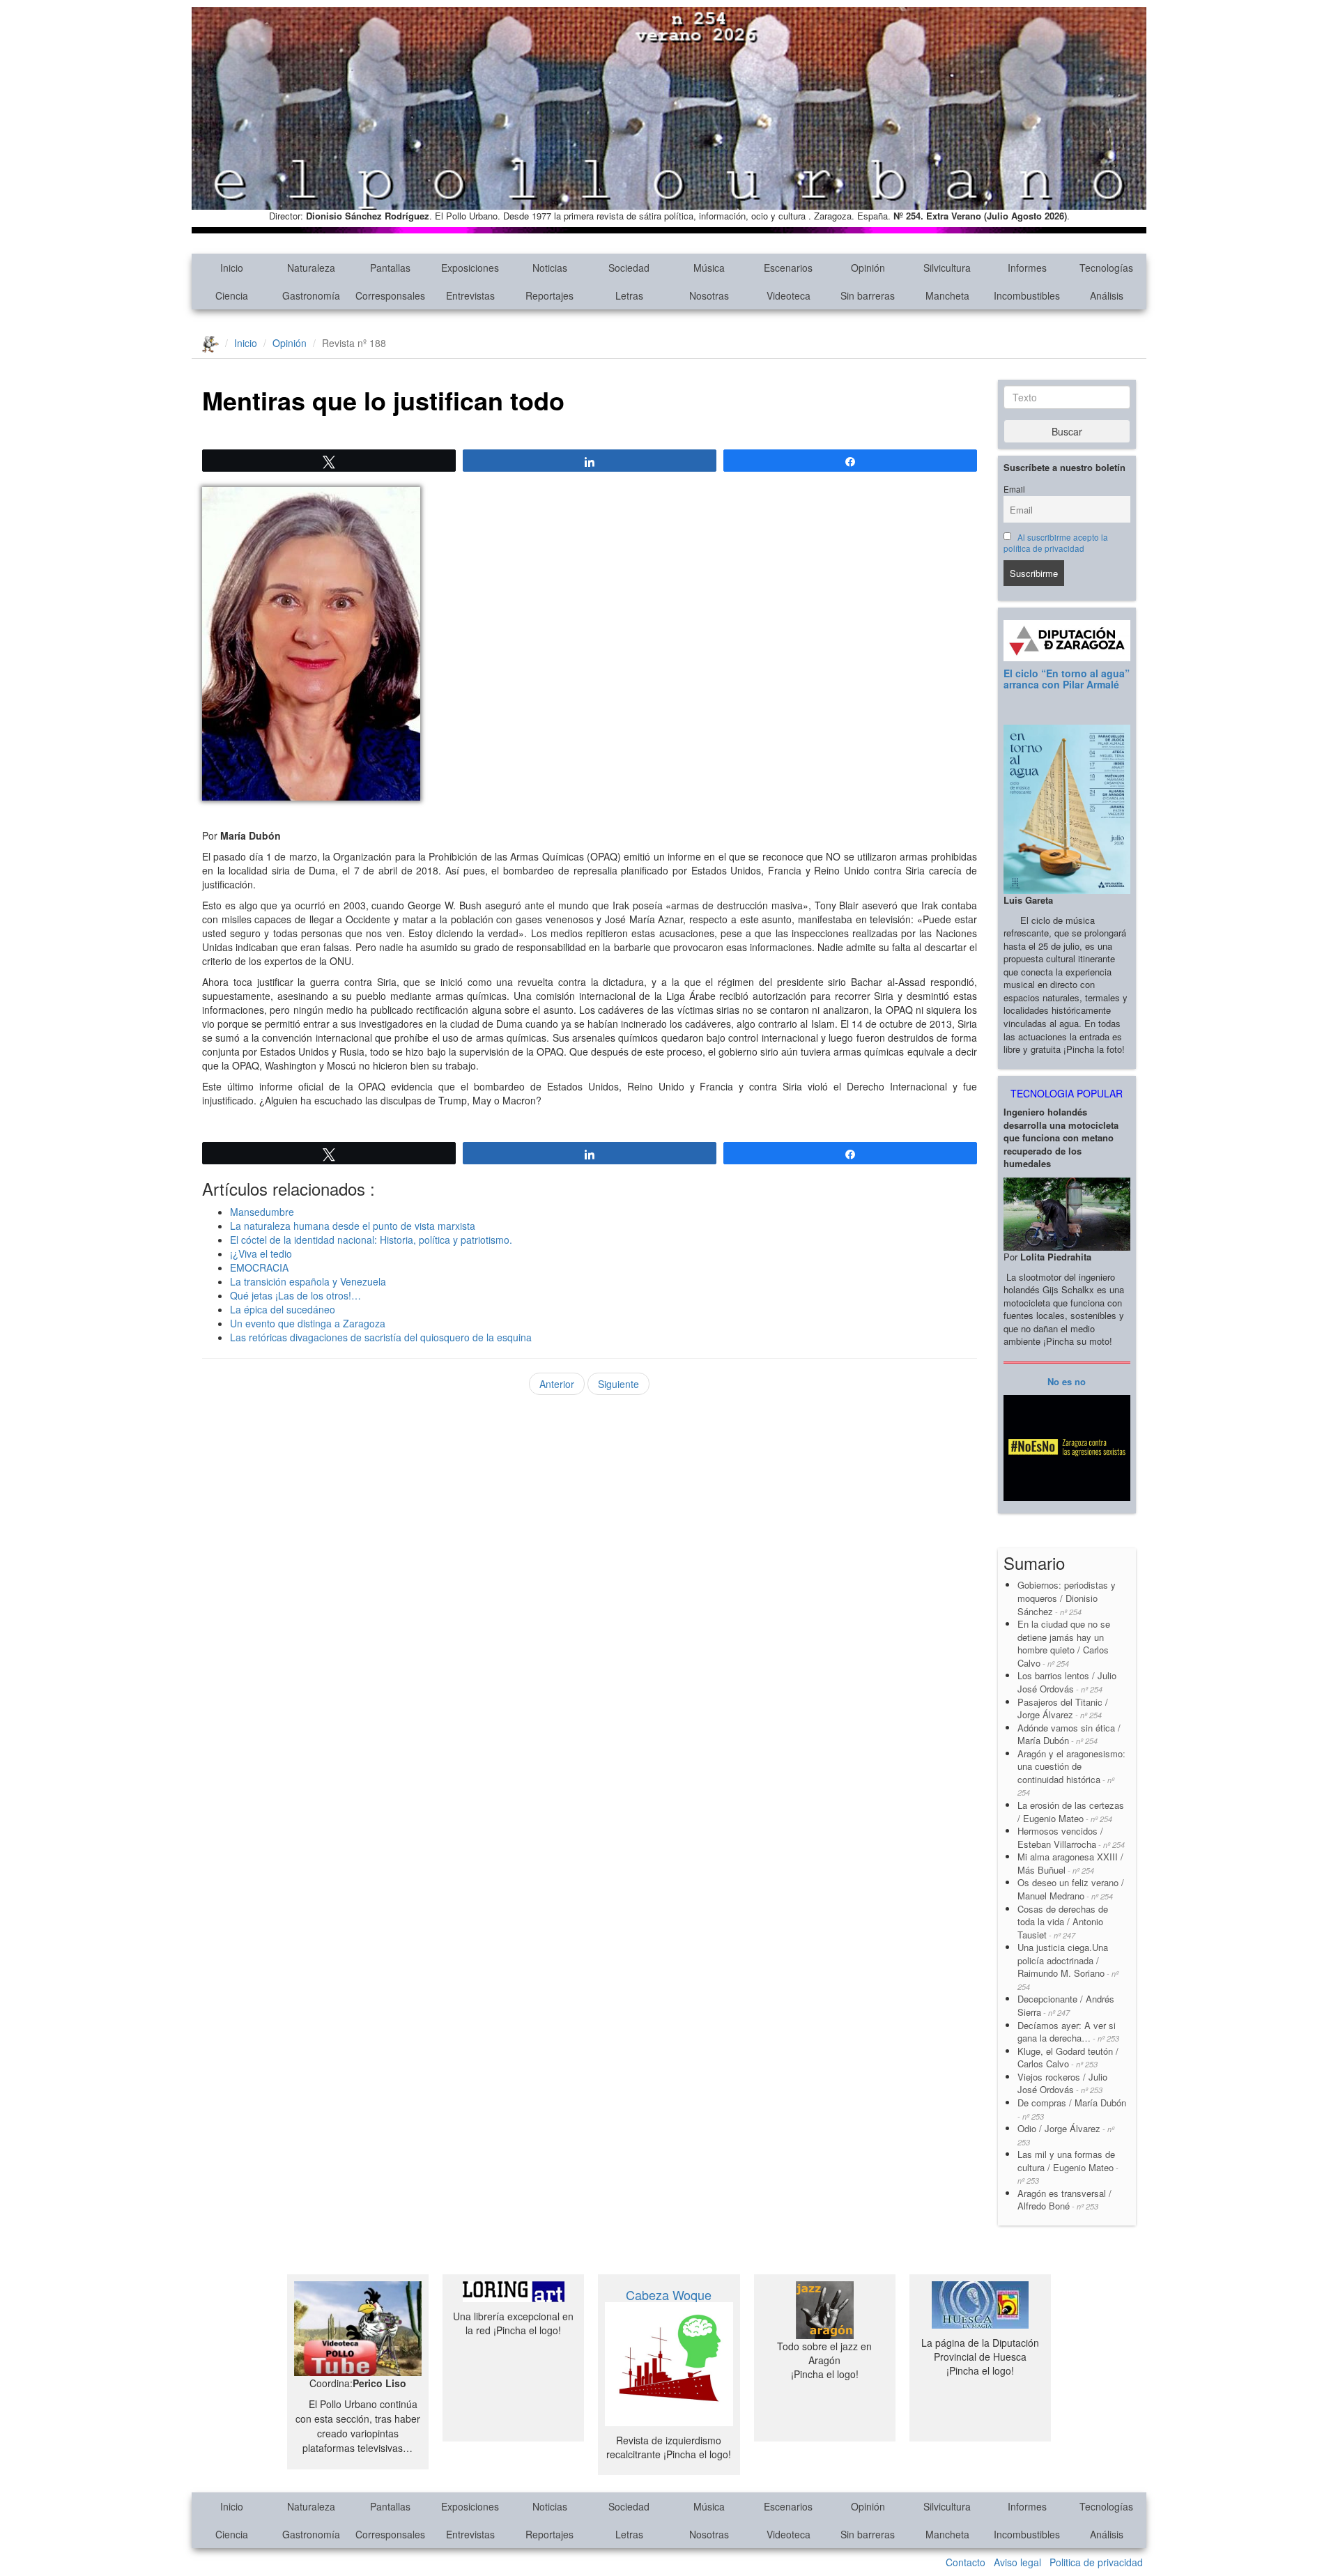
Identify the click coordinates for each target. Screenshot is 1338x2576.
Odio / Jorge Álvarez (1066, 2135)
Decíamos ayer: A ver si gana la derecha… (1068, 2032)
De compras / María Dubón (1072, 2109)
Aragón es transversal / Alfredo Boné (1064, 2200)
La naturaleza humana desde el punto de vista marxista (353, 1226)
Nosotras (709, 295)
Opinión (868, 268)
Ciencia (232, 295)
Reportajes (549, 295)
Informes (1027, 268)
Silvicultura (947, 268)
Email (1014, 489)
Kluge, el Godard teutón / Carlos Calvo (1068, 2058)
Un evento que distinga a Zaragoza (308, 1323)
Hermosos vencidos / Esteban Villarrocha (1071, 1837)
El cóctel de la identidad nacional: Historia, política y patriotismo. (371, 1240)
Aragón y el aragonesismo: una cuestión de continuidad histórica (1071, 1773)
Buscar (1067, 431)
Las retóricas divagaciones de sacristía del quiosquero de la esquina (381, 1337)
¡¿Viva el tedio (261, 1254)
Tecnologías (1106, 268)
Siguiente (618, 1384)
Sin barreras (868, 295)
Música (709, 268)
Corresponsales (390, 295)
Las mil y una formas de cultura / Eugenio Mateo (1068, 2167)
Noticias (550, 268)
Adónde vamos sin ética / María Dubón (1069, 1734)
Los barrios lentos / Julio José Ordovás (1067, 1682)
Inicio (232, 268)
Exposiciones (470, 268)
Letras (629, 295)
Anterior (557, 1384)
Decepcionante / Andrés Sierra (1066, 2005)
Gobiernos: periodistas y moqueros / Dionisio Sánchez (1068, 1598)
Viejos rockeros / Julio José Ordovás (1062, 2083)
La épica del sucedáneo (283, 1309)
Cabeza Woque (669, 2295)
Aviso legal (1017, 2562)
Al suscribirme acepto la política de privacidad (1056, 543)
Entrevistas (470, 295)
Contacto (966, 2562)
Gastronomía (311, 295)
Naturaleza (311, 268)
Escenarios (788, 268)
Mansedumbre (262, 1212)
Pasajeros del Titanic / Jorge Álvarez (1063, 1709)
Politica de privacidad (1096, 2562)
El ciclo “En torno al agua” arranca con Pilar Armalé (1067, 678)
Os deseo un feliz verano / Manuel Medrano (1071, 1889)
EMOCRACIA (259, 1267)
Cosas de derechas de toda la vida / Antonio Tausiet (1063, 1922)
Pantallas (390, 268)
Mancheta (947, 295)
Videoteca (789, 295)
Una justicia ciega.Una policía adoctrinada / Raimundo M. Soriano (1068, 1966)
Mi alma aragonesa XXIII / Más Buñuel (1070, 1863)
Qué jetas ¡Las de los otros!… (295, 1295)
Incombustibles (1027, 295)
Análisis (1107, 295)
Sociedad (629, 268)
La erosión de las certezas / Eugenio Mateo (1071, 1812)
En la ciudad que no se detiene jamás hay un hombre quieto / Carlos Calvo (1064, 1643)
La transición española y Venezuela (308, 1281)
